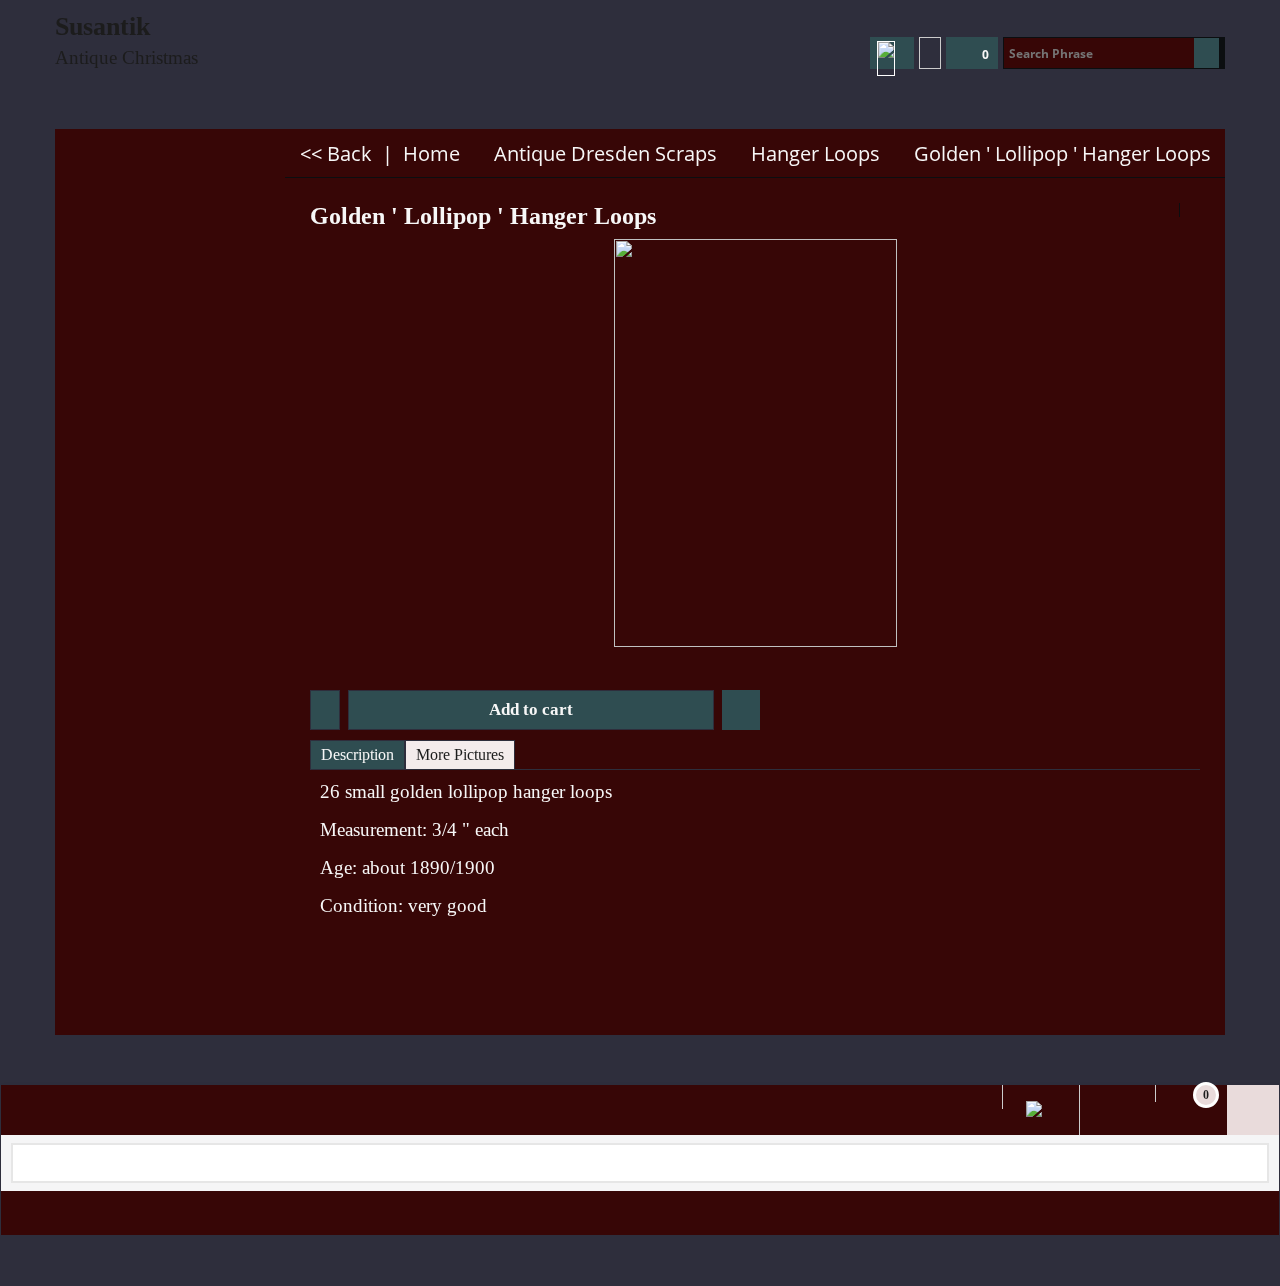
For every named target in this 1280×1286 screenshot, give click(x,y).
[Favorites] (741, 710)
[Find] (1206, 53)
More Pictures (460, 754)
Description (357, 754)
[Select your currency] (930, 53)
